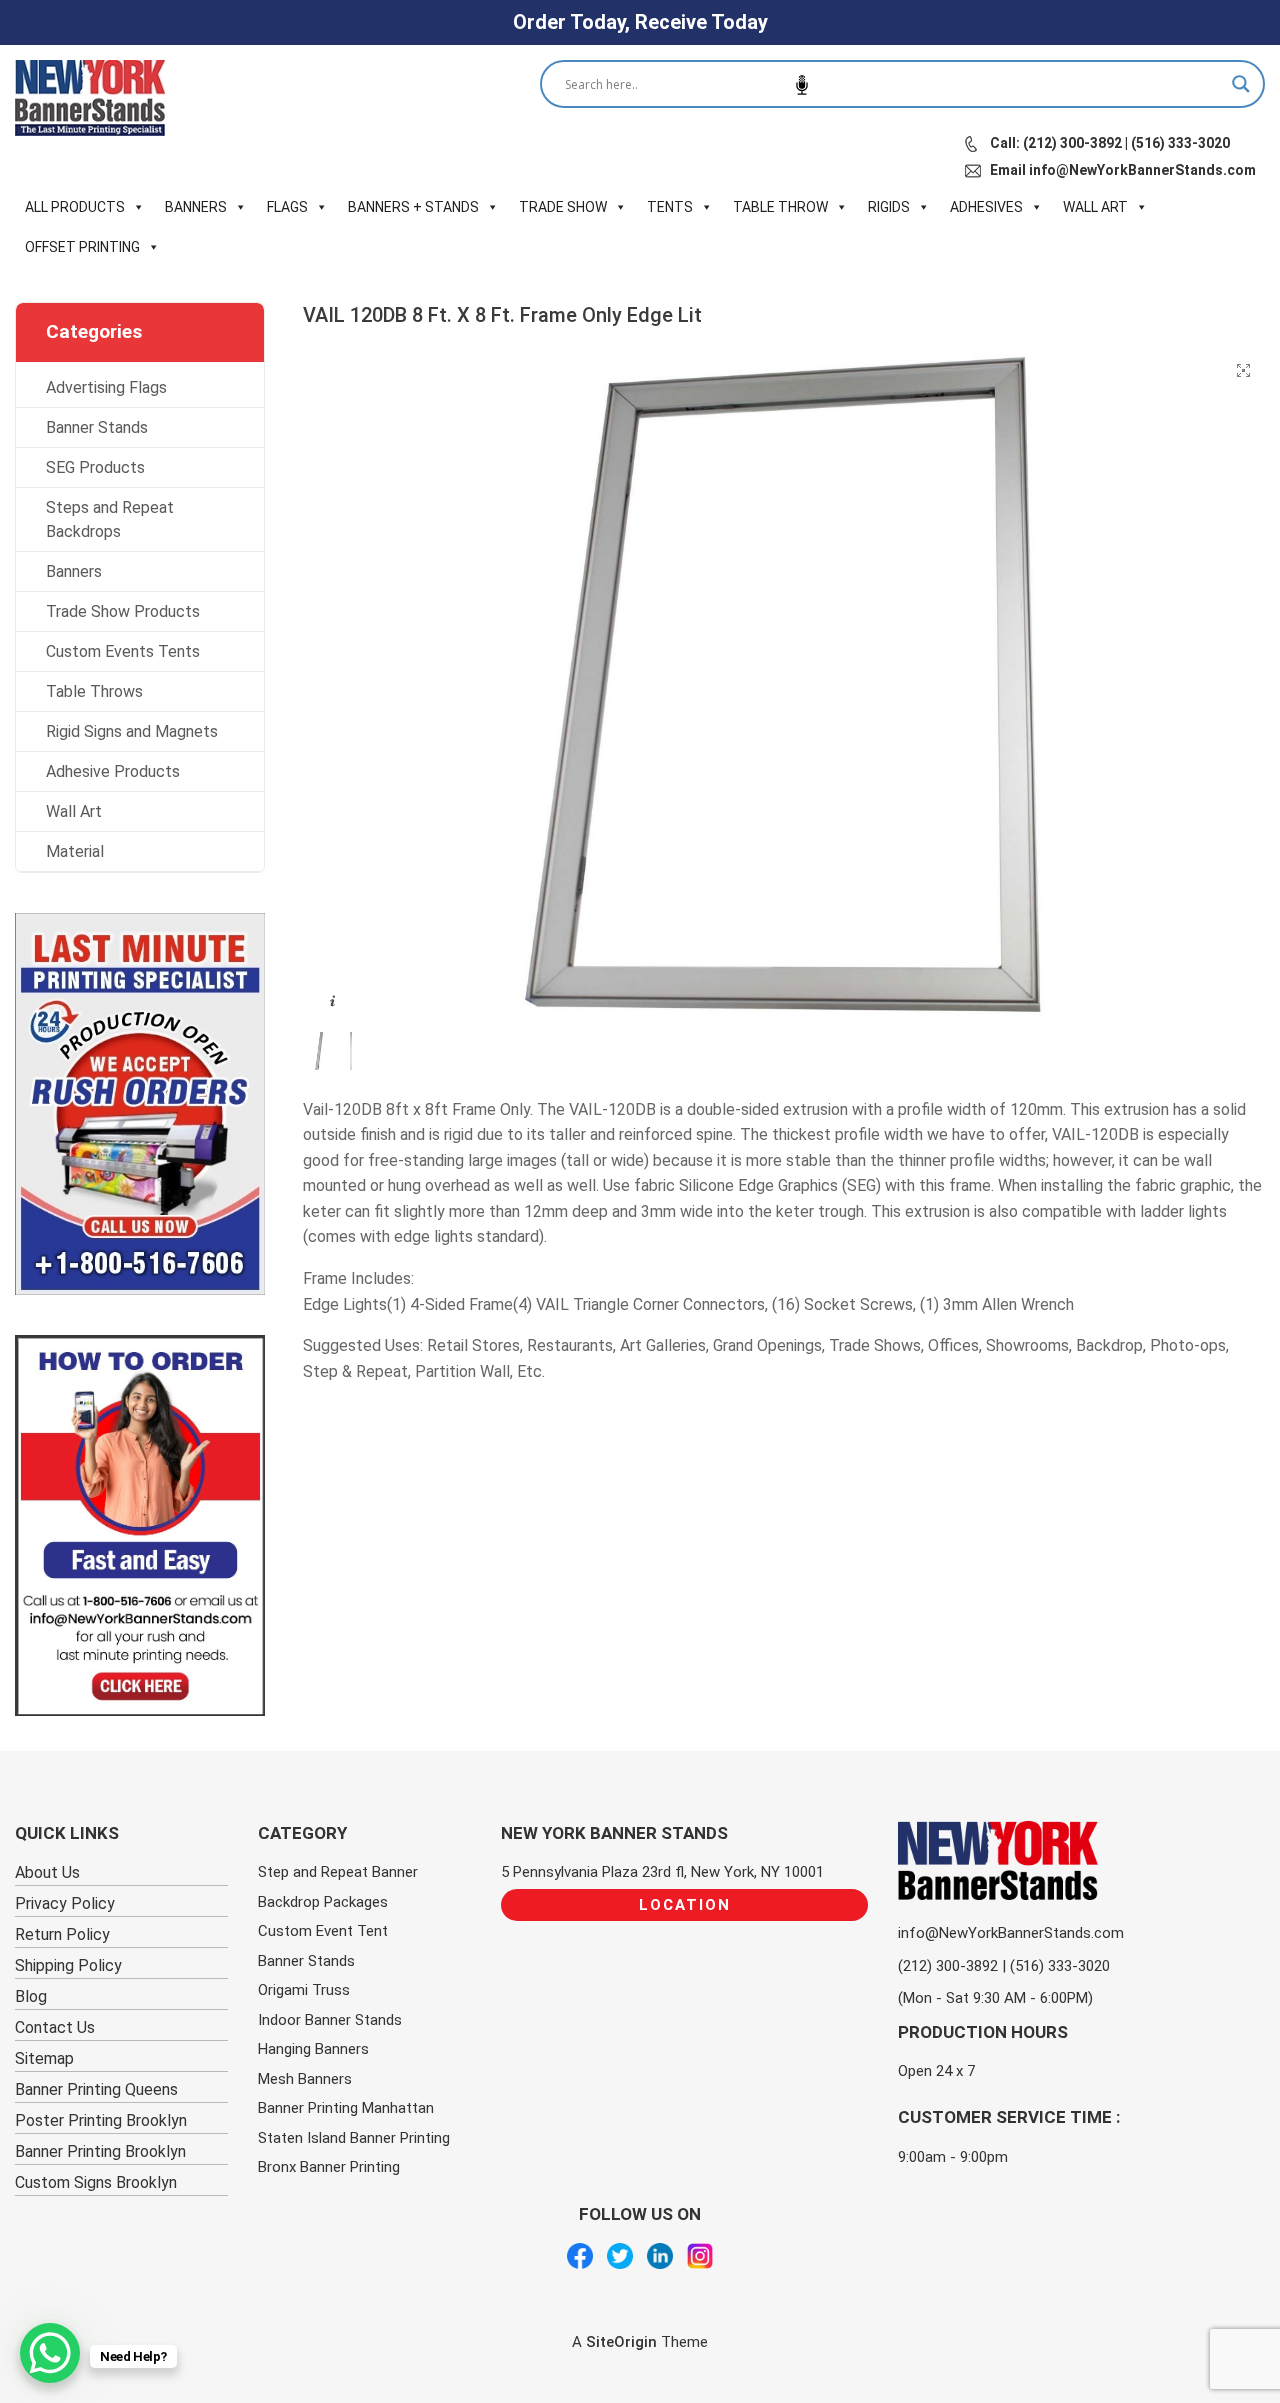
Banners (74, 571)
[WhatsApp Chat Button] (50, 2353)
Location (685, 1905)
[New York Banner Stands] (90, 98)
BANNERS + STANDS (413, 207)
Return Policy (62, 1934)
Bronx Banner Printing (329, 2167)
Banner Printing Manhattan (346, 2108)
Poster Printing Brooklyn (101, 2120)
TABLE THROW (780, 207)
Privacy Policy (65, 1903)
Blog (31, 1996)
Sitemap (44, 2058)
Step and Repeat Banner (338, 1872)
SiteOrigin (621, 2342)
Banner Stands (97, 427)
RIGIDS (889, 207)
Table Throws (94, 691)
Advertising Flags (106, 387)
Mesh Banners (305, 2079)
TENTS (670, 207)
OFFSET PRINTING (82, 247)
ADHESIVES (986, 207)
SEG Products (95, 467)
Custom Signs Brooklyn (96, 2182)
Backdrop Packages (323, 1902)
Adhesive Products (113, 771)
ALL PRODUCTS (75, 207)
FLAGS (287, 207)
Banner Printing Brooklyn (100, 2151)
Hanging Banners (313, 2049)
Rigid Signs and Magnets (132, 731)
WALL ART (1095, 207)
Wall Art (74, 811)
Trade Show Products (123, 611)
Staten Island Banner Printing (354, 2138)
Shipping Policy (68, 1965)
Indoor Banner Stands (330, 2020)
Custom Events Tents (123, 651)
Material (75, 851)
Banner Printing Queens (96, 2089)
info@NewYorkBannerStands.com (1011, 1933)
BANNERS (196, 207)
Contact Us (55, 2027)
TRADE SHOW (563, 207)
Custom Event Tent (323, 1931)
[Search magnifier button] (1241, 84)
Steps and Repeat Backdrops (110, 519)
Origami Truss (304, 1990)
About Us (47, 1872)
